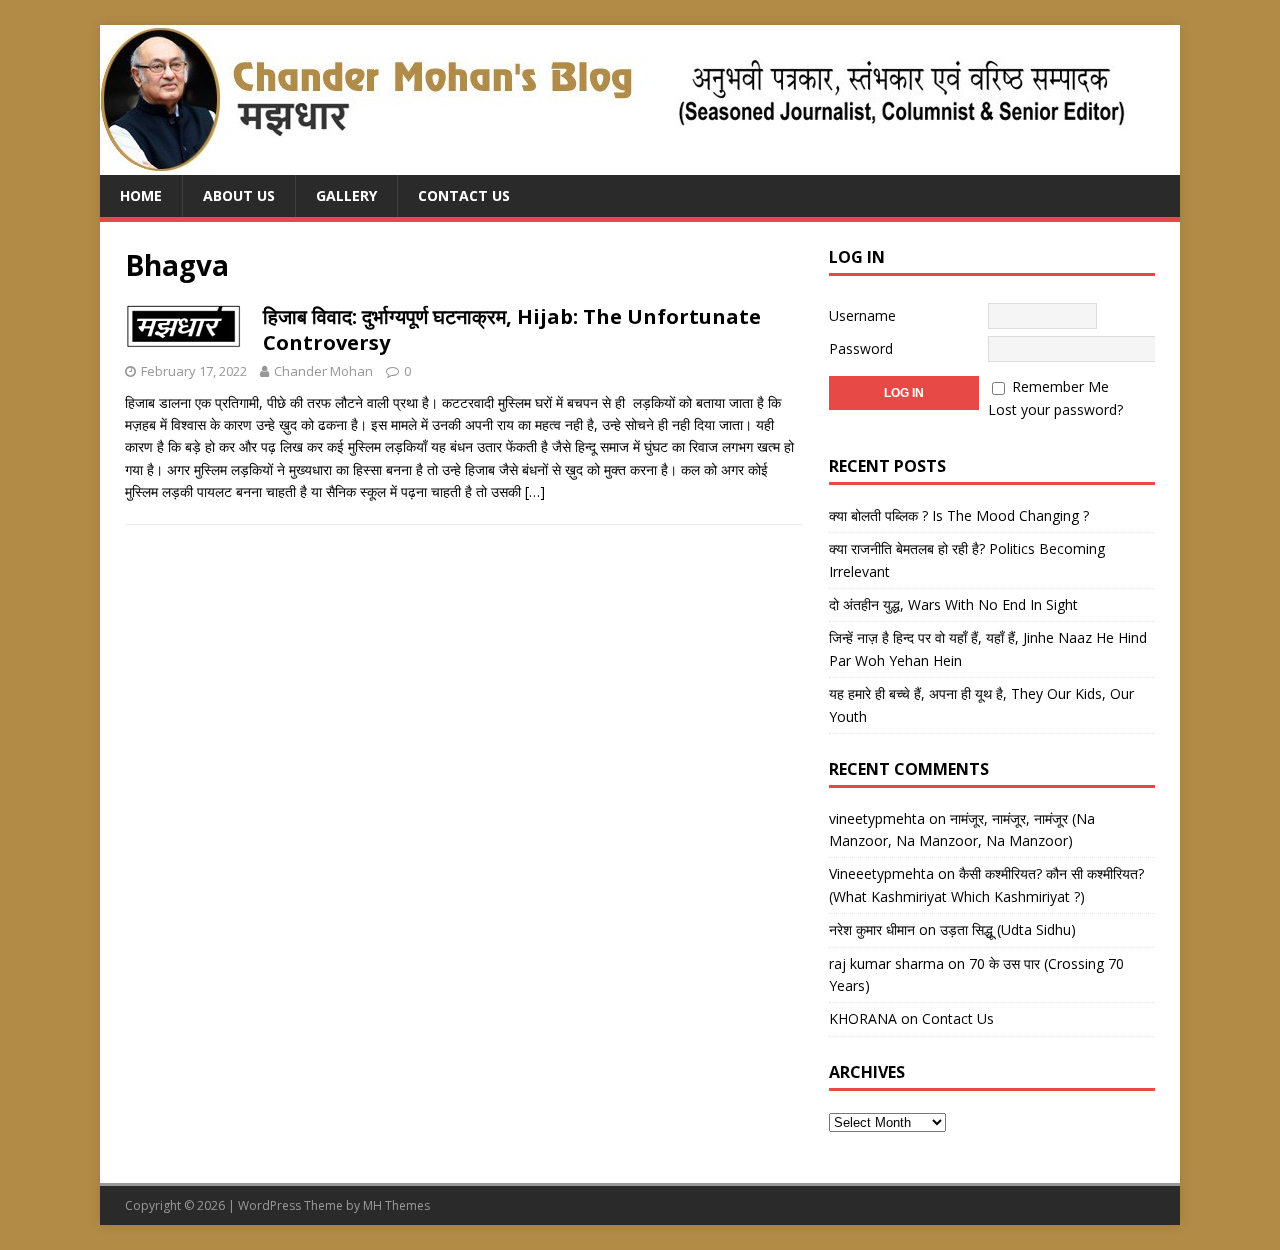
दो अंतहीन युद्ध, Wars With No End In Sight (953, 604)
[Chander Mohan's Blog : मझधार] (612, 163)
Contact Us (464, 195)
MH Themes (396, 1205)
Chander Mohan (323, 371)
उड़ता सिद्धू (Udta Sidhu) (1008, 929)
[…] (535, 491)
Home (141, 195)
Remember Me (1060, 386)
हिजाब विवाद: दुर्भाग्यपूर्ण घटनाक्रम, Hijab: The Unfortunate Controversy (512, 329)
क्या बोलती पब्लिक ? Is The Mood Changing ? (959, 515)
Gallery (346, 195)
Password (861, 348)
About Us (239, 195)
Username (862, 315)
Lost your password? (1055, 409)
